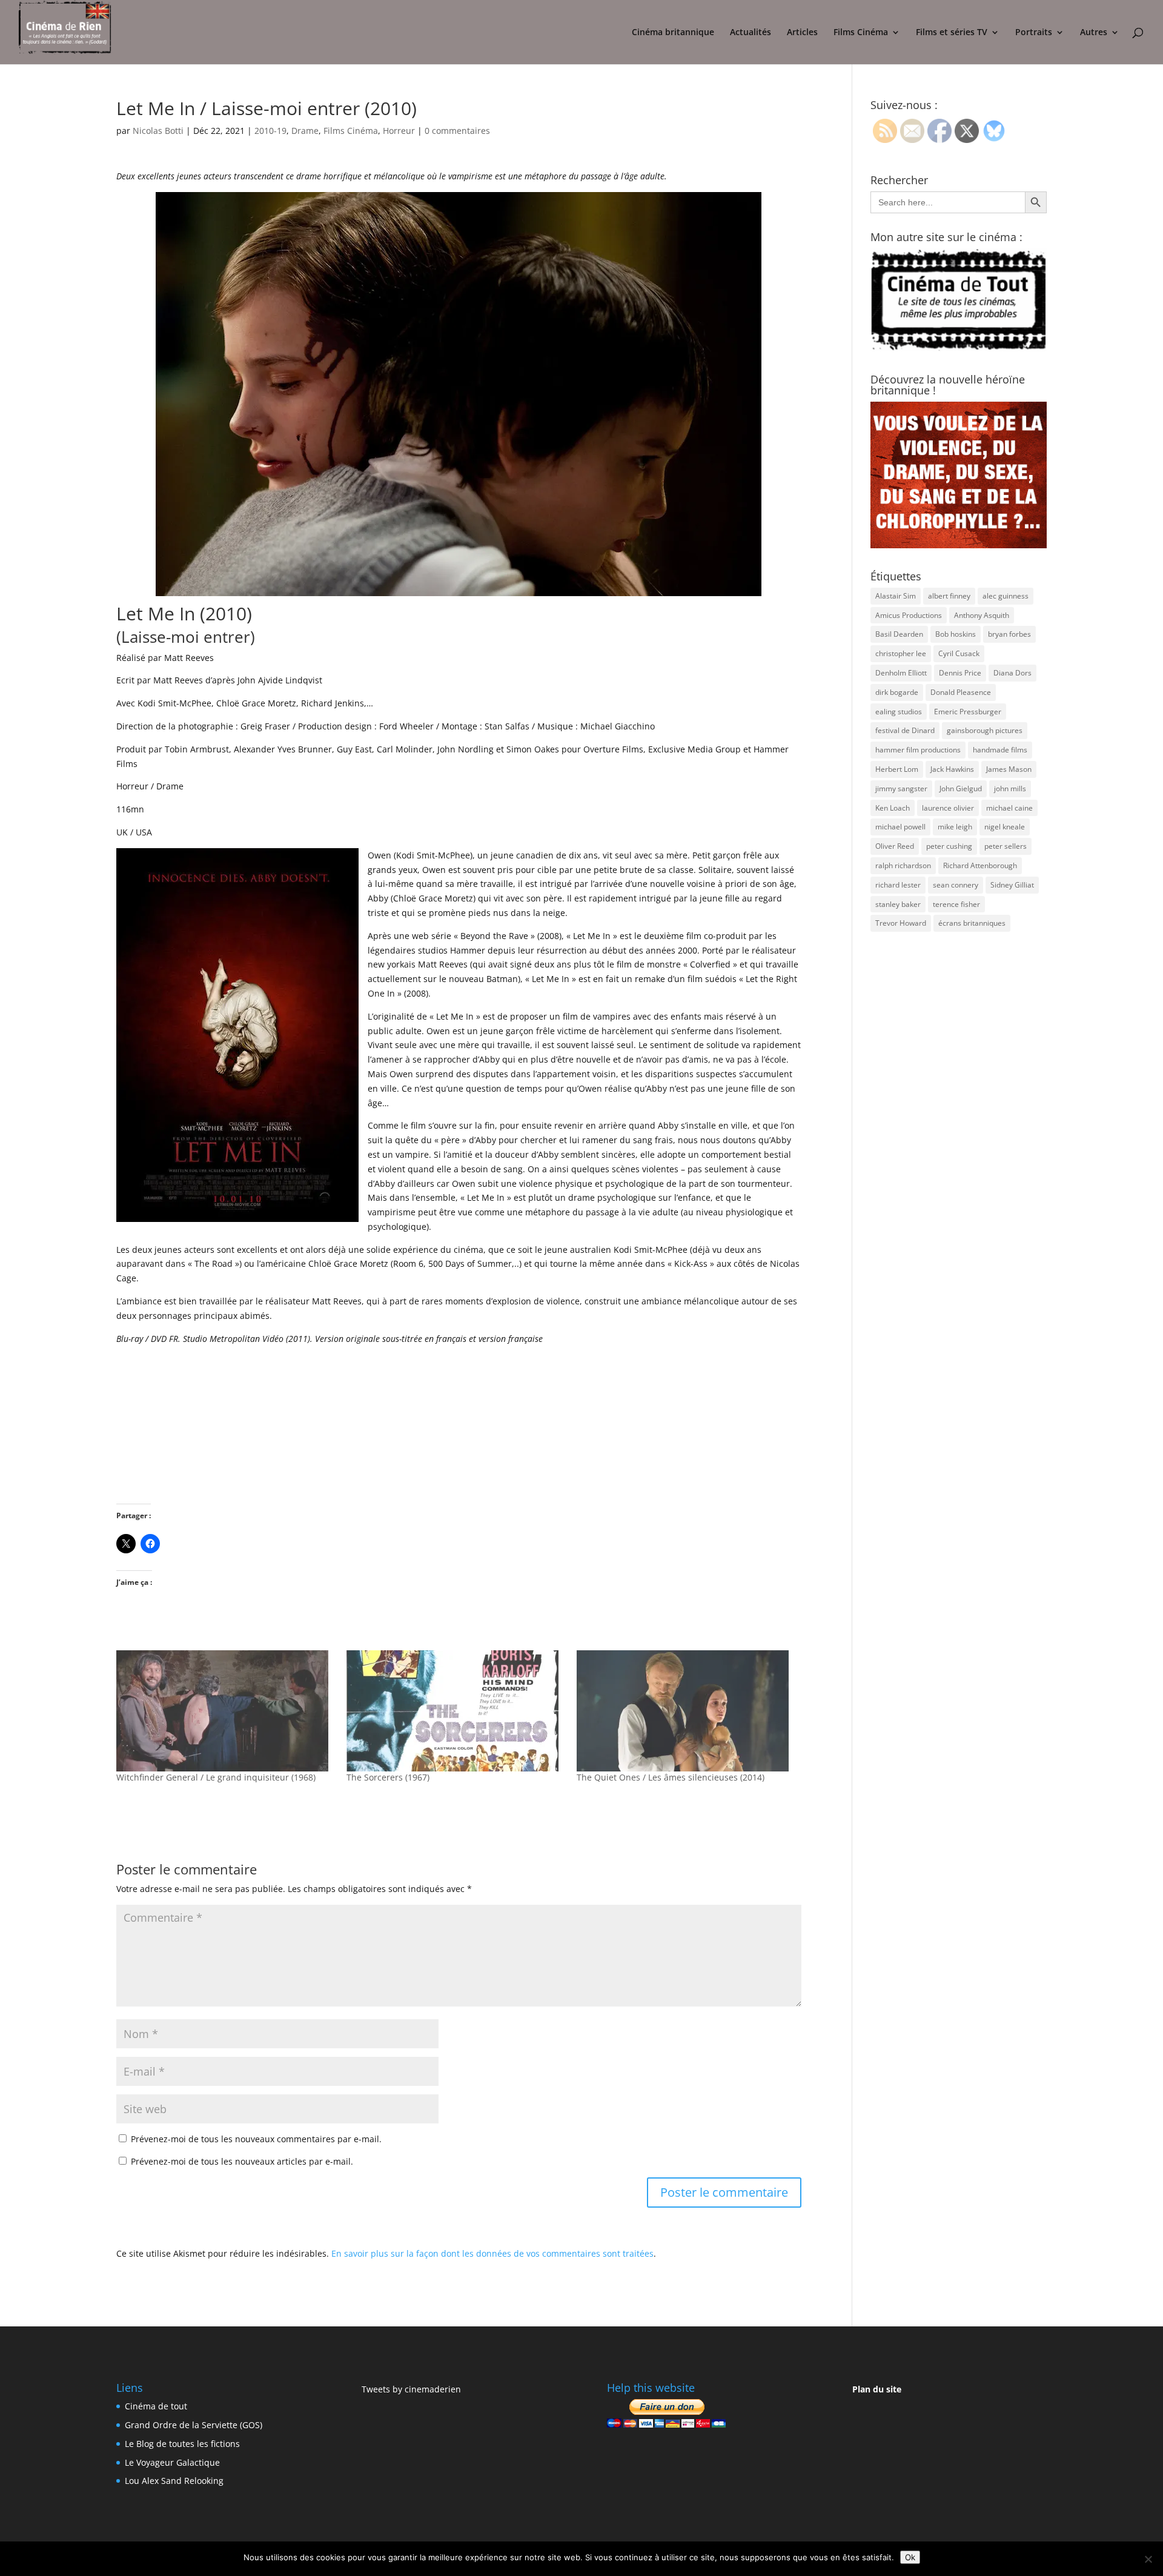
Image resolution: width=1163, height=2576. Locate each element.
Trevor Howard (901, 923)
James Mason (1009, 769)
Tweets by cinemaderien (411, 2389)
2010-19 (270, 131)
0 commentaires (457, 131)
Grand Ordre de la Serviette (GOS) (194, 2425)
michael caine (1009, 808)
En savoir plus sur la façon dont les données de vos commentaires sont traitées (492, 2253)
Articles (802, 33)
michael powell (900, 827)
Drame (305, 131)
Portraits (1034, 33)
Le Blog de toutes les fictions (182, 2444)
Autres (1094, 33)
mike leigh (955, 827)
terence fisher (956, 904)
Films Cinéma (861, 33)
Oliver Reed (895, 846)
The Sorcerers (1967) (388, 1777)
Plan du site (877, 2389)
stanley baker (898, 904)
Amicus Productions (909, 615)
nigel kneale (1005, 827)
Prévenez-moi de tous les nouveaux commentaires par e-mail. (256, 2139)
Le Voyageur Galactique (172, 2462)
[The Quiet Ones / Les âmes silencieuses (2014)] (686, 1711)
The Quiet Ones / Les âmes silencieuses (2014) (671, 1777)
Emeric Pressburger (968, 712)
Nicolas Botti (158, 131)
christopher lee (901, 653)
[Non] (1148, 2559)
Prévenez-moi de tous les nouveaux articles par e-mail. (242, 2161)
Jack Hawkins (952, 769)
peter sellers (1006, 846)
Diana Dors (1012, 673)
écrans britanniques (972, 923)
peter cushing (949, 846)
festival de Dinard (905, 730)
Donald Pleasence (961, 692)
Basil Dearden (899, 634)
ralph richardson (903, 865)
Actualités (750, 33)
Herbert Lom (897, 769)
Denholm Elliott (901, 673)
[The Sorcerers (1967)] (456, 1711)
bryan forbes (1009, 634)
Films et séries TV (952, 33)
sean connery (956, 885)
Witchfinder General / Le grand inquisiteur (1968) (216, 1777)
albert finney (949, 596)
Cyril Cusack (959, 653)
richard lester (898, 885)
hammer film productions (918, 750)
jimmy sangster (901, 788)
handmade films (1000, 750)
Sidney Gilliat (1012, 885)
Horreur (399, 131)
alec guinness (1006, 596)
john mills (1010, 788)
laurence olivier (948, 808)
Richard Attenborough (980, 865)
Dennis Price (960, 673)
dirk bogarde (897, 692)
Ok (910, 2557)
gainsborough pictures (985, 730)
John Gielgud (961, 788)
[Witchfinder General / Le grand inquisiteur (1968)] (225, 1711)
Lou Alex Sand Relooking (174, 2481)
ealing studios (899, 712)
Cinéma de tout (156, 2406)
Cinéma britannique (673, 33)
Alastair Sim (896, 596)
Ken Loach (893, 808)
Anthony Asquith (982, 615)
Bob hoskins (956, 634)
